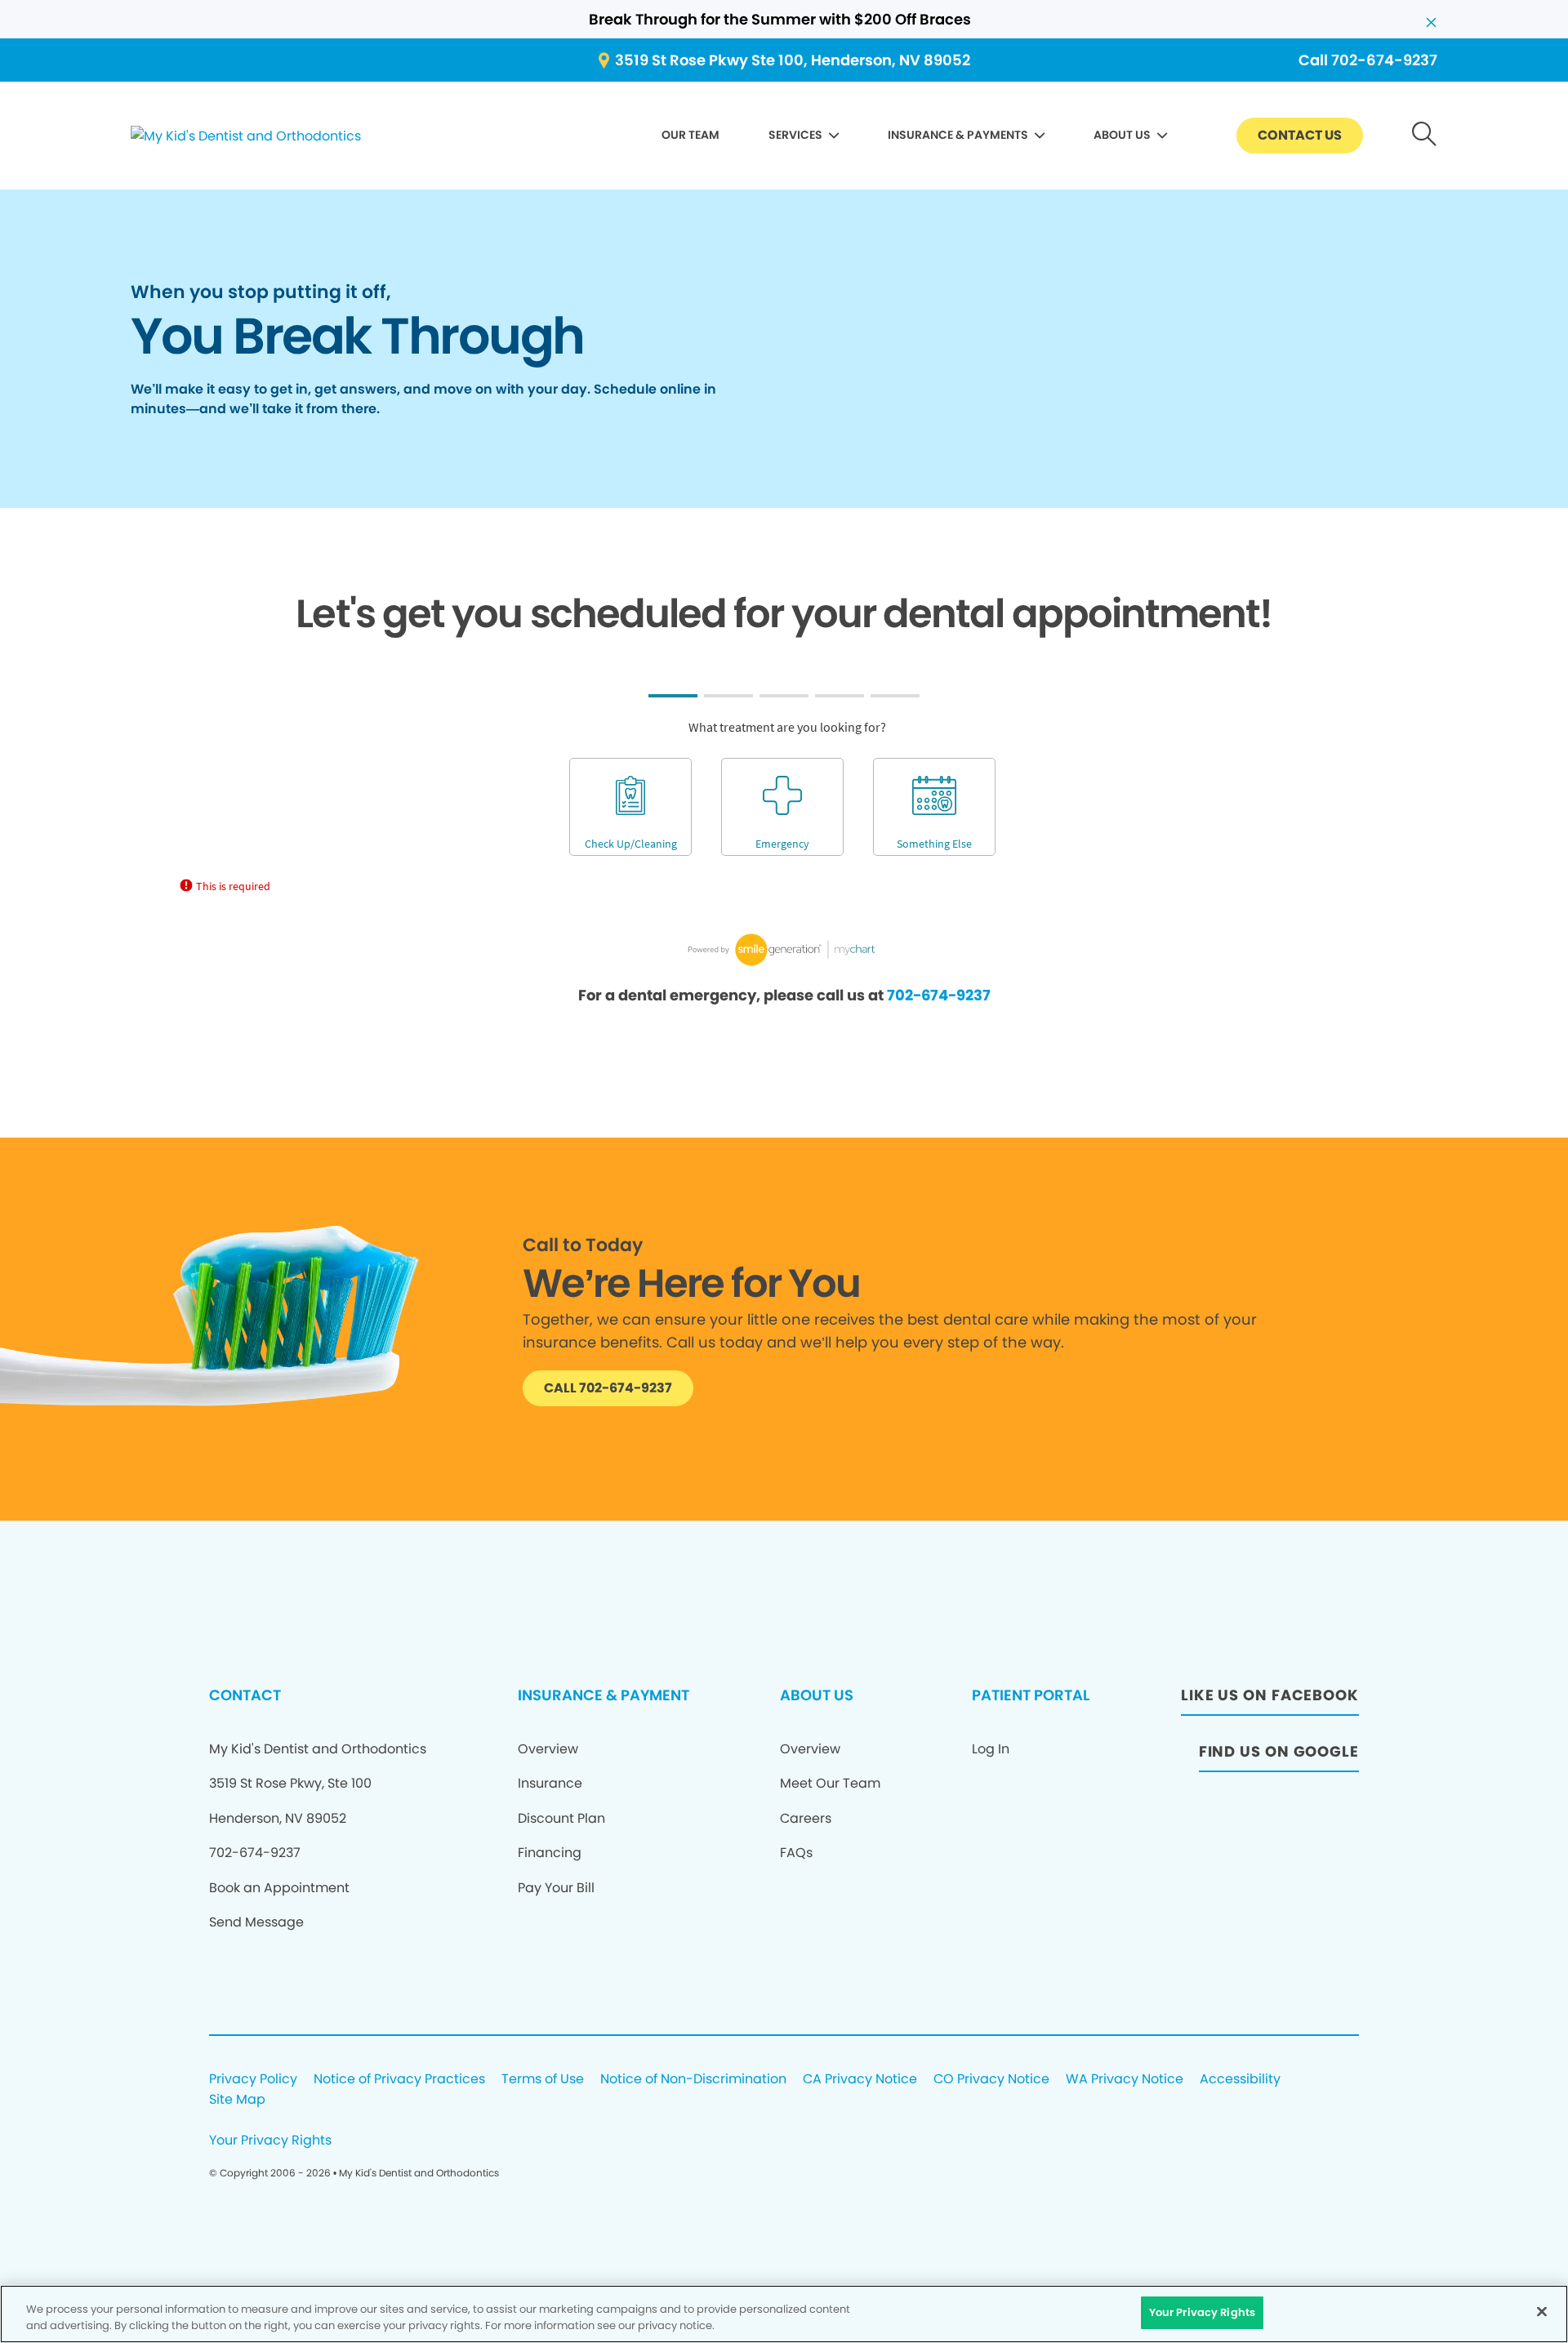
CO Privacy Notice (991, 2080)
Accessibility (1240, 2080)
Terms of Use (543, 2080)
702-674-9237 (939, 995)
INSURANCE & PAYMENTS (958, 135)
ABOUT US (1122, 135)
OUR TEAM (690, 135)
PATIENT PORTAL (1031, 1695)
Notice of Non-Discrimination (693, 2080)
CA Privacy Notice (860, 2080)
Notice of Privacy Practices (399, 2080)
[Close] (1542, 2311)
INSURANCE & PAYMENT (604, 1695)
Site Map (237, 2100)
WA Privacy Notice (1125, 2080)
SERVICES (795, 135)
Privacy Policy (253, 2080)
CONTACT (245, 1695)
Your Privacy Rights (270, 2141)
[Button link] (1425, 136)
